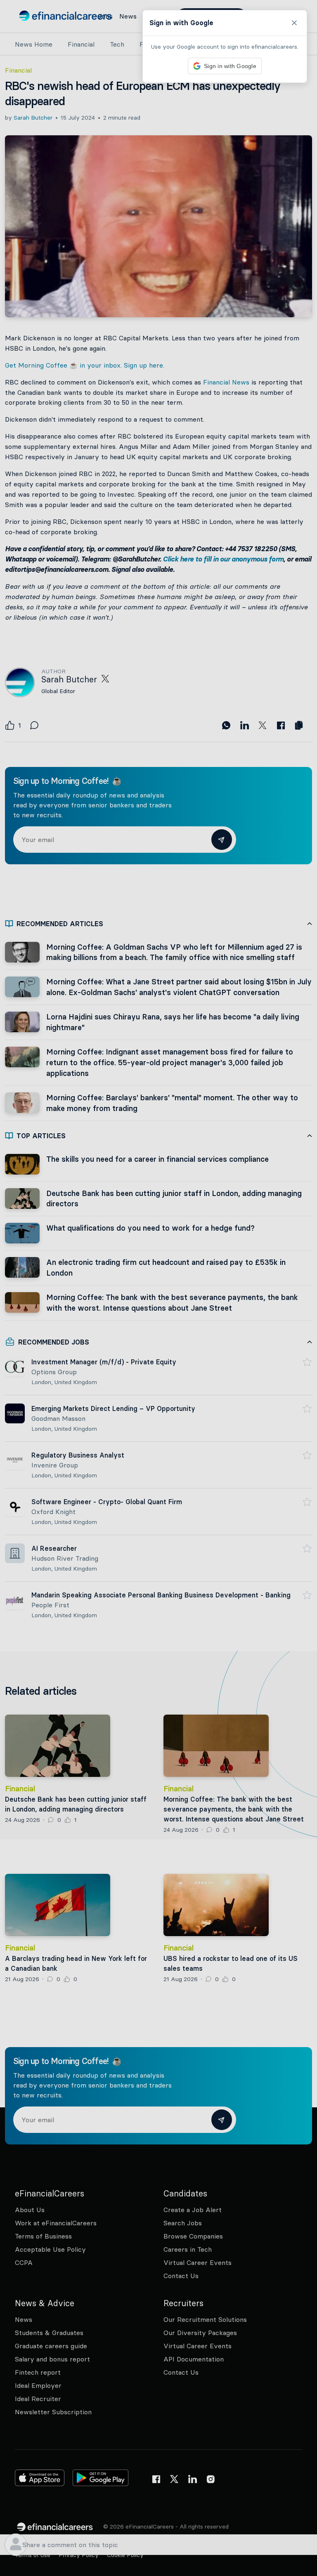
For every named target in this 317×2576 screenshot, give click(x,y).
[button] (158, 1288)
